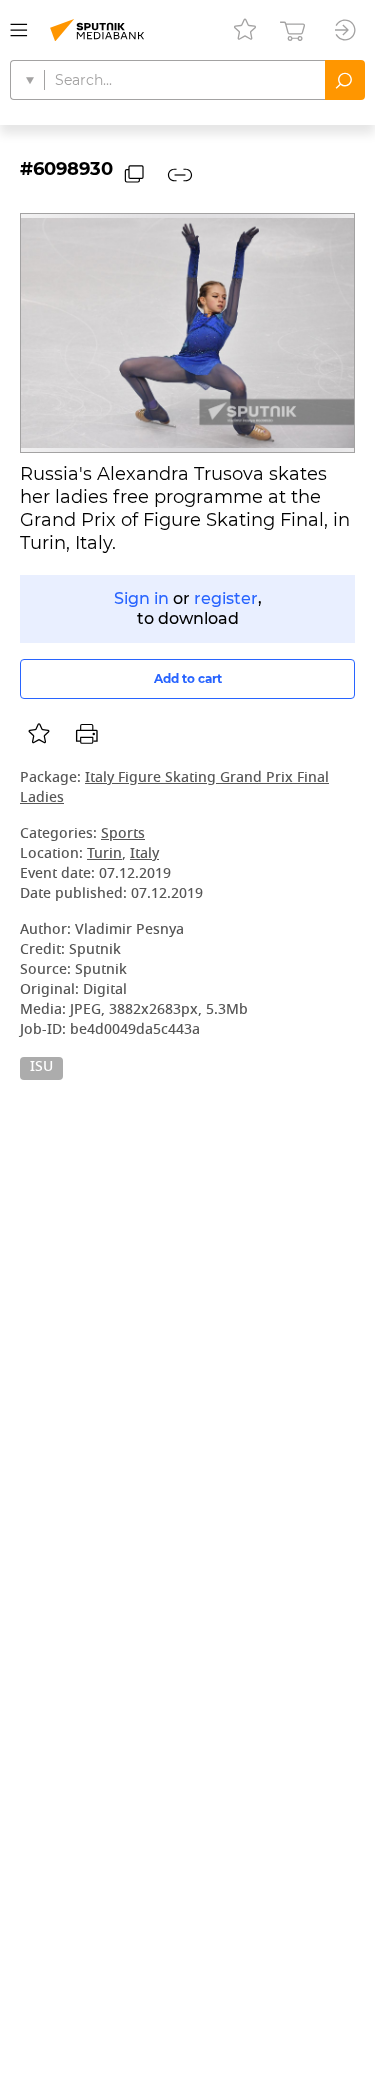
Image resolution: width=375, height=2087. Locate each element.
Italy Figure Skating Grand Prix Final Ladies (174, 788)
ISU (41, 1068)
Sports (123, 834)
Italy (144, 854)
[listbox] (39, 734)
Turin (104, 854)
